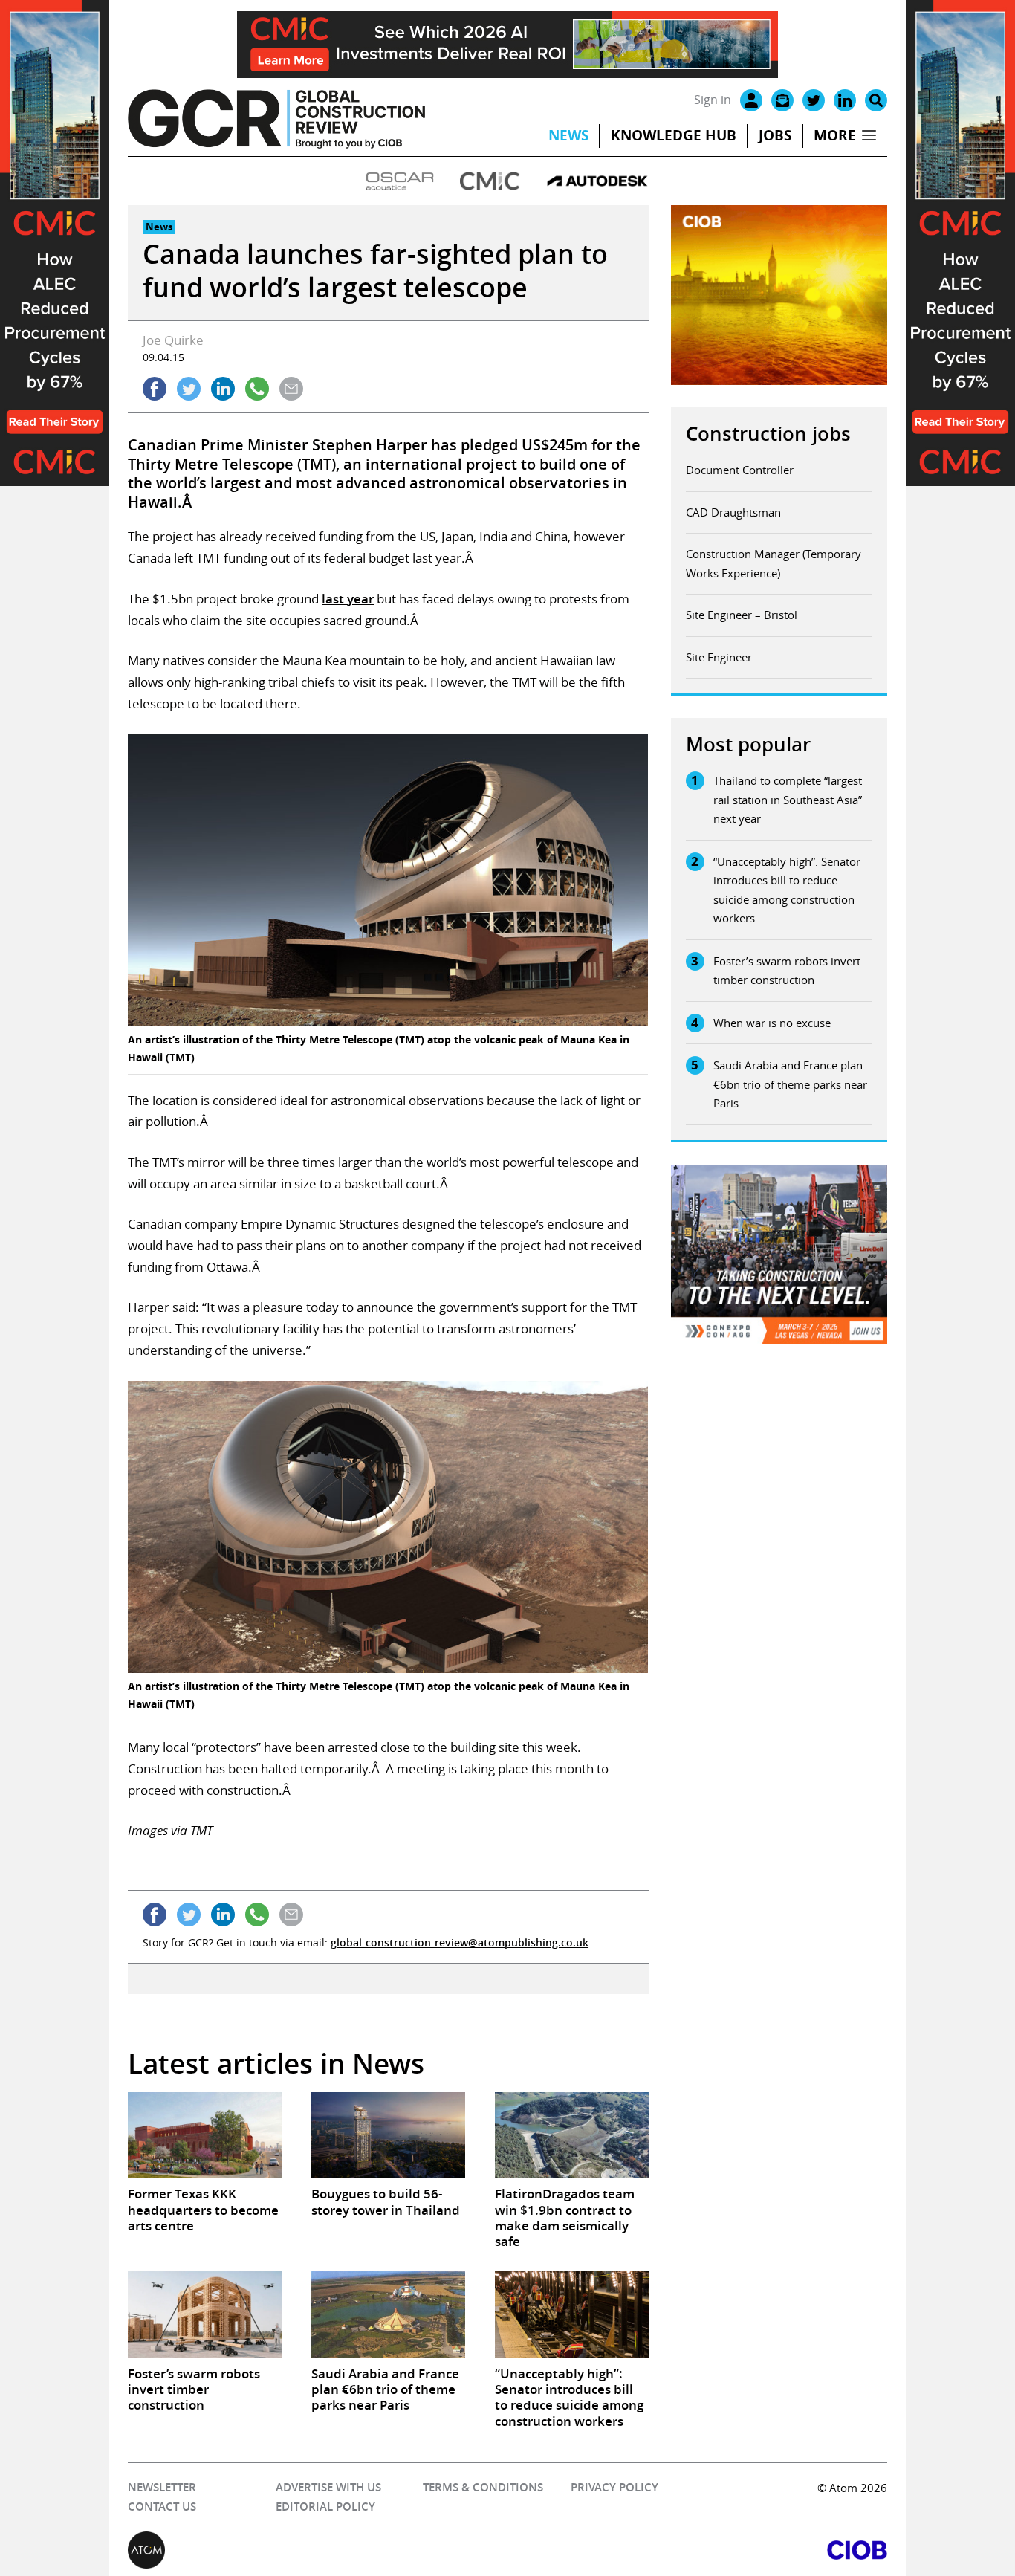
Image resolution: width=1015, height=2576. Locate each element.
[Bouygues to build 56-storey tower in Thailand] (388, 2135)
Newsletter (162, 2487)
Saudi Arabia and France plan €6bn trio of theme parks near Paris (790, 1084)
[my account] (751, 100)
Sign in (713, 100)
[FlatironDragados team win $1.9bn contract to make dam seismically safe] (572, 2135)
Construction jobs (768, 434)
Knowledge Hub (674, 135)
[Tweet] (189, 389)
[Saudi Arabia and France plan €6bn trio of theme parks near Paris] (388, 2314)
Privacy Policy (614, 2487)
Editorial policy (325, 2507)
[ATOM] (318, 2550)
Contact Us (162, 2507)
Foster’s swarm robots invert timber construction (787, 971)
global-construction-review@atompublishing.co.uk (460, 1942)
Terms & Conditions (483, 2487)
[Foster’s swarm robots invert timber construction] (205, 2314)
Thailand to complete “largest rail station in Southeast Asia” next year (788, 799)
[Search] (876, 100)
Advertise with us (328, 2487)
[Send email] (291, 389)
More (835, 135)
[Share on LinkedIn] (223, 389)
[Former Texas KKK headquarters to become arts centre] (205, 2135)
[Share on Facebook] (155, 389)
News (568, 135)
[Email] (782, 100)
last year (348, 599)
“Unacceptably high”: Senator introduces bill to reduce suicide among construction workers (787, 890)
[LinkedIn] (845, 100)
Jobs (775, 135)
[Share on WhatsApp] (257, 389)
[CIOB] (697, 2550)
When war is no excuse (772, 1023)
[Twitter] (814, 100)
